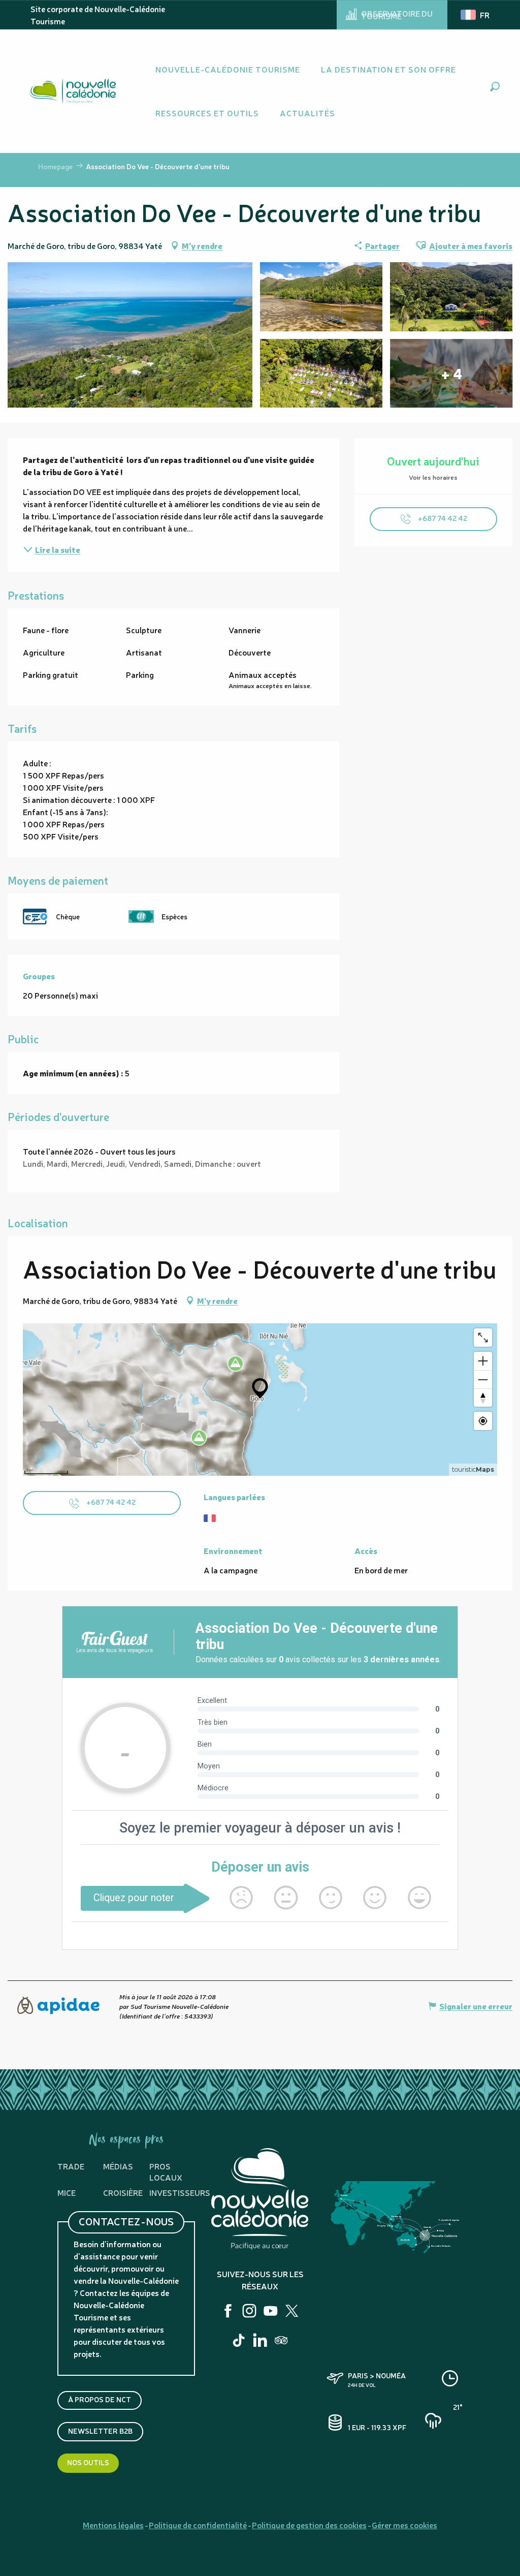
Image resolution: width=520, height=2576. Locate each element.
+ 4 (451, 374)
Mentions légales (113, 2525)
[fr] (476, 15)
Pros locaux (166, 2171)
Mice (67, 2192)
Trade (71, 2166)
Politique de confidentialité (198, 2525)
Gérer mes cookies (404, 2525)
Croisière (123, 2192)
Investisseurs (180, 2192)
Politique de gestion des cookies (309, 2525)
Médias (118, 2166)
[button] (495, 87)
